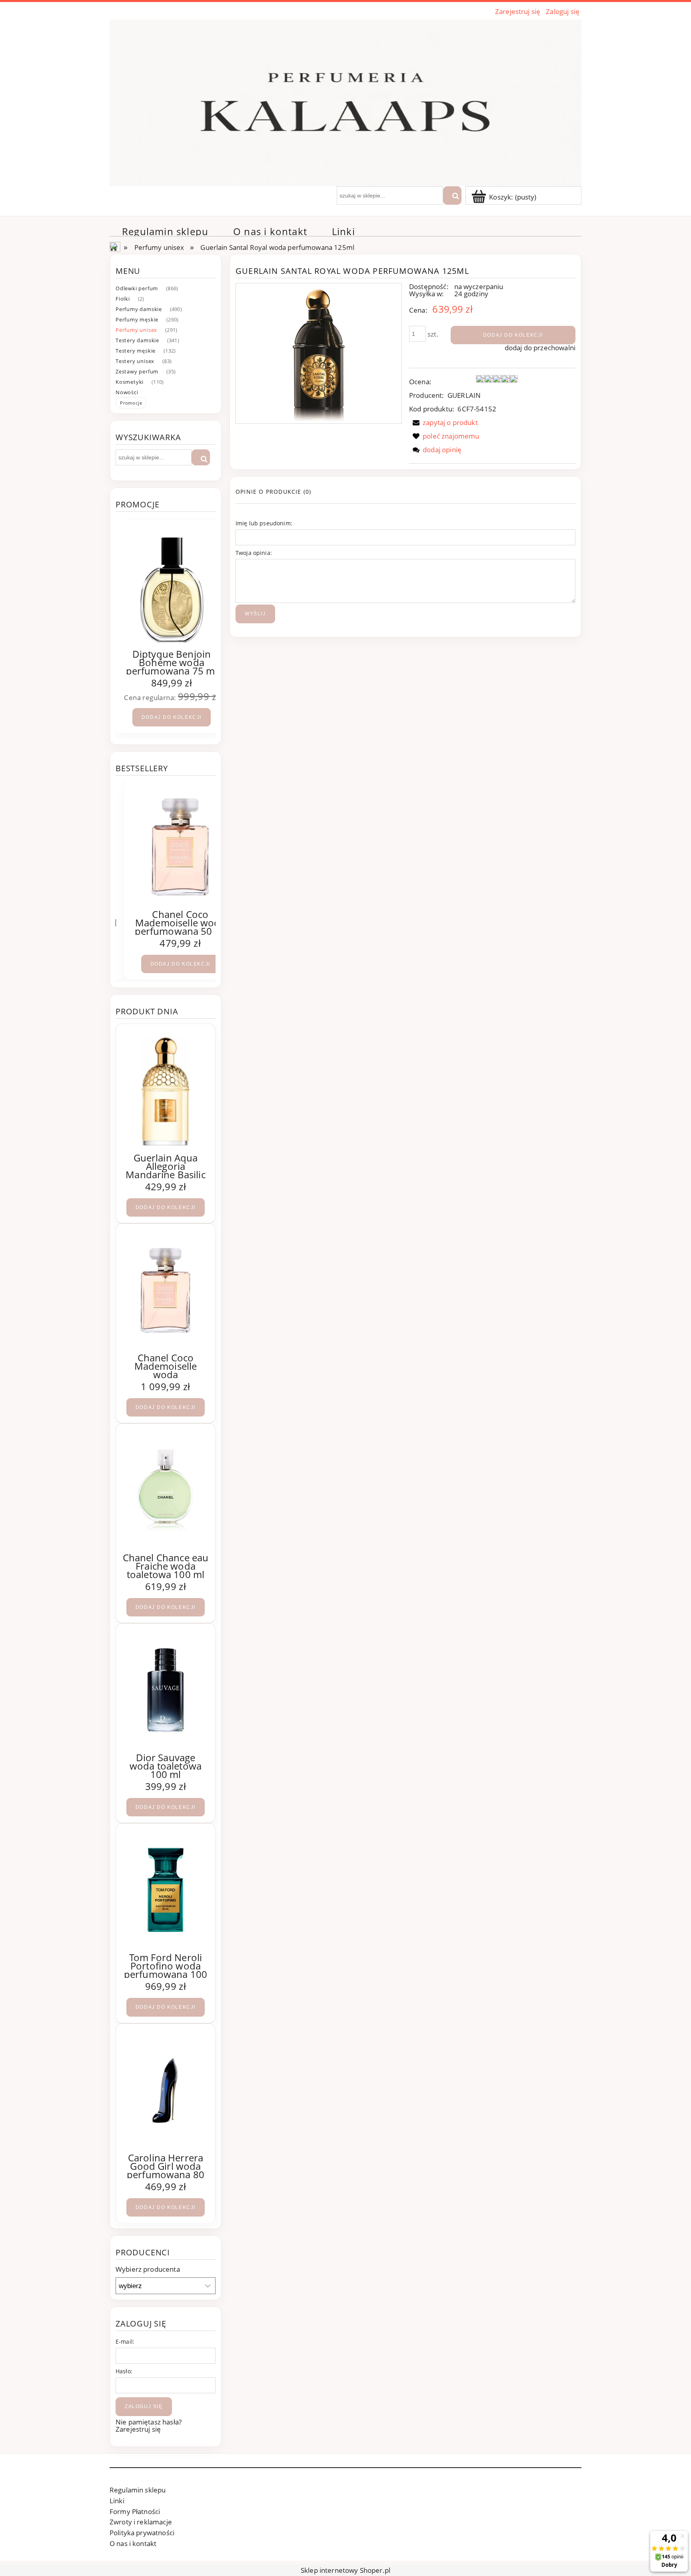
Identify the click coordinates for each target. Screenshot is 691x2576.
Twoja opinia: (254, 553)
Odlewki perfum (137, 288)
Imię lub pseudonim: (264, 523)
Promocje (131, 403)
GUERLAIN (464, 395)
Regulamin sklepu (138, 2490)
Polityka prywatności (142, 2533)
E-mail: (125, 2342)
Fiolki (123, 299)
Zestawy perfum (137, 371)
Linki (117, 2501)
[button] (443, 422)
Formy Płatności (135, 2511)
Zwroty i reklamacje (141, 2522)
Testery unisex (135, 361)
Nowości (127, 392)
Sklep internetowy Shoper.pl (345, 2570)
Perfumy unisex (136, 330)
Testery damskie (137, 340)
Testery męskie (136, 351)
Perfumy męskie (137, 319)
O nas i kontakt (133, 2543)
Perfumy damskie (139, 309)
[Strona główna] (345, 102)
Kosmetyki (130, 382)
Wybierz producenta (148, 2269)
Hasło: (124, 2371)
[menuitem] (165, 231)
